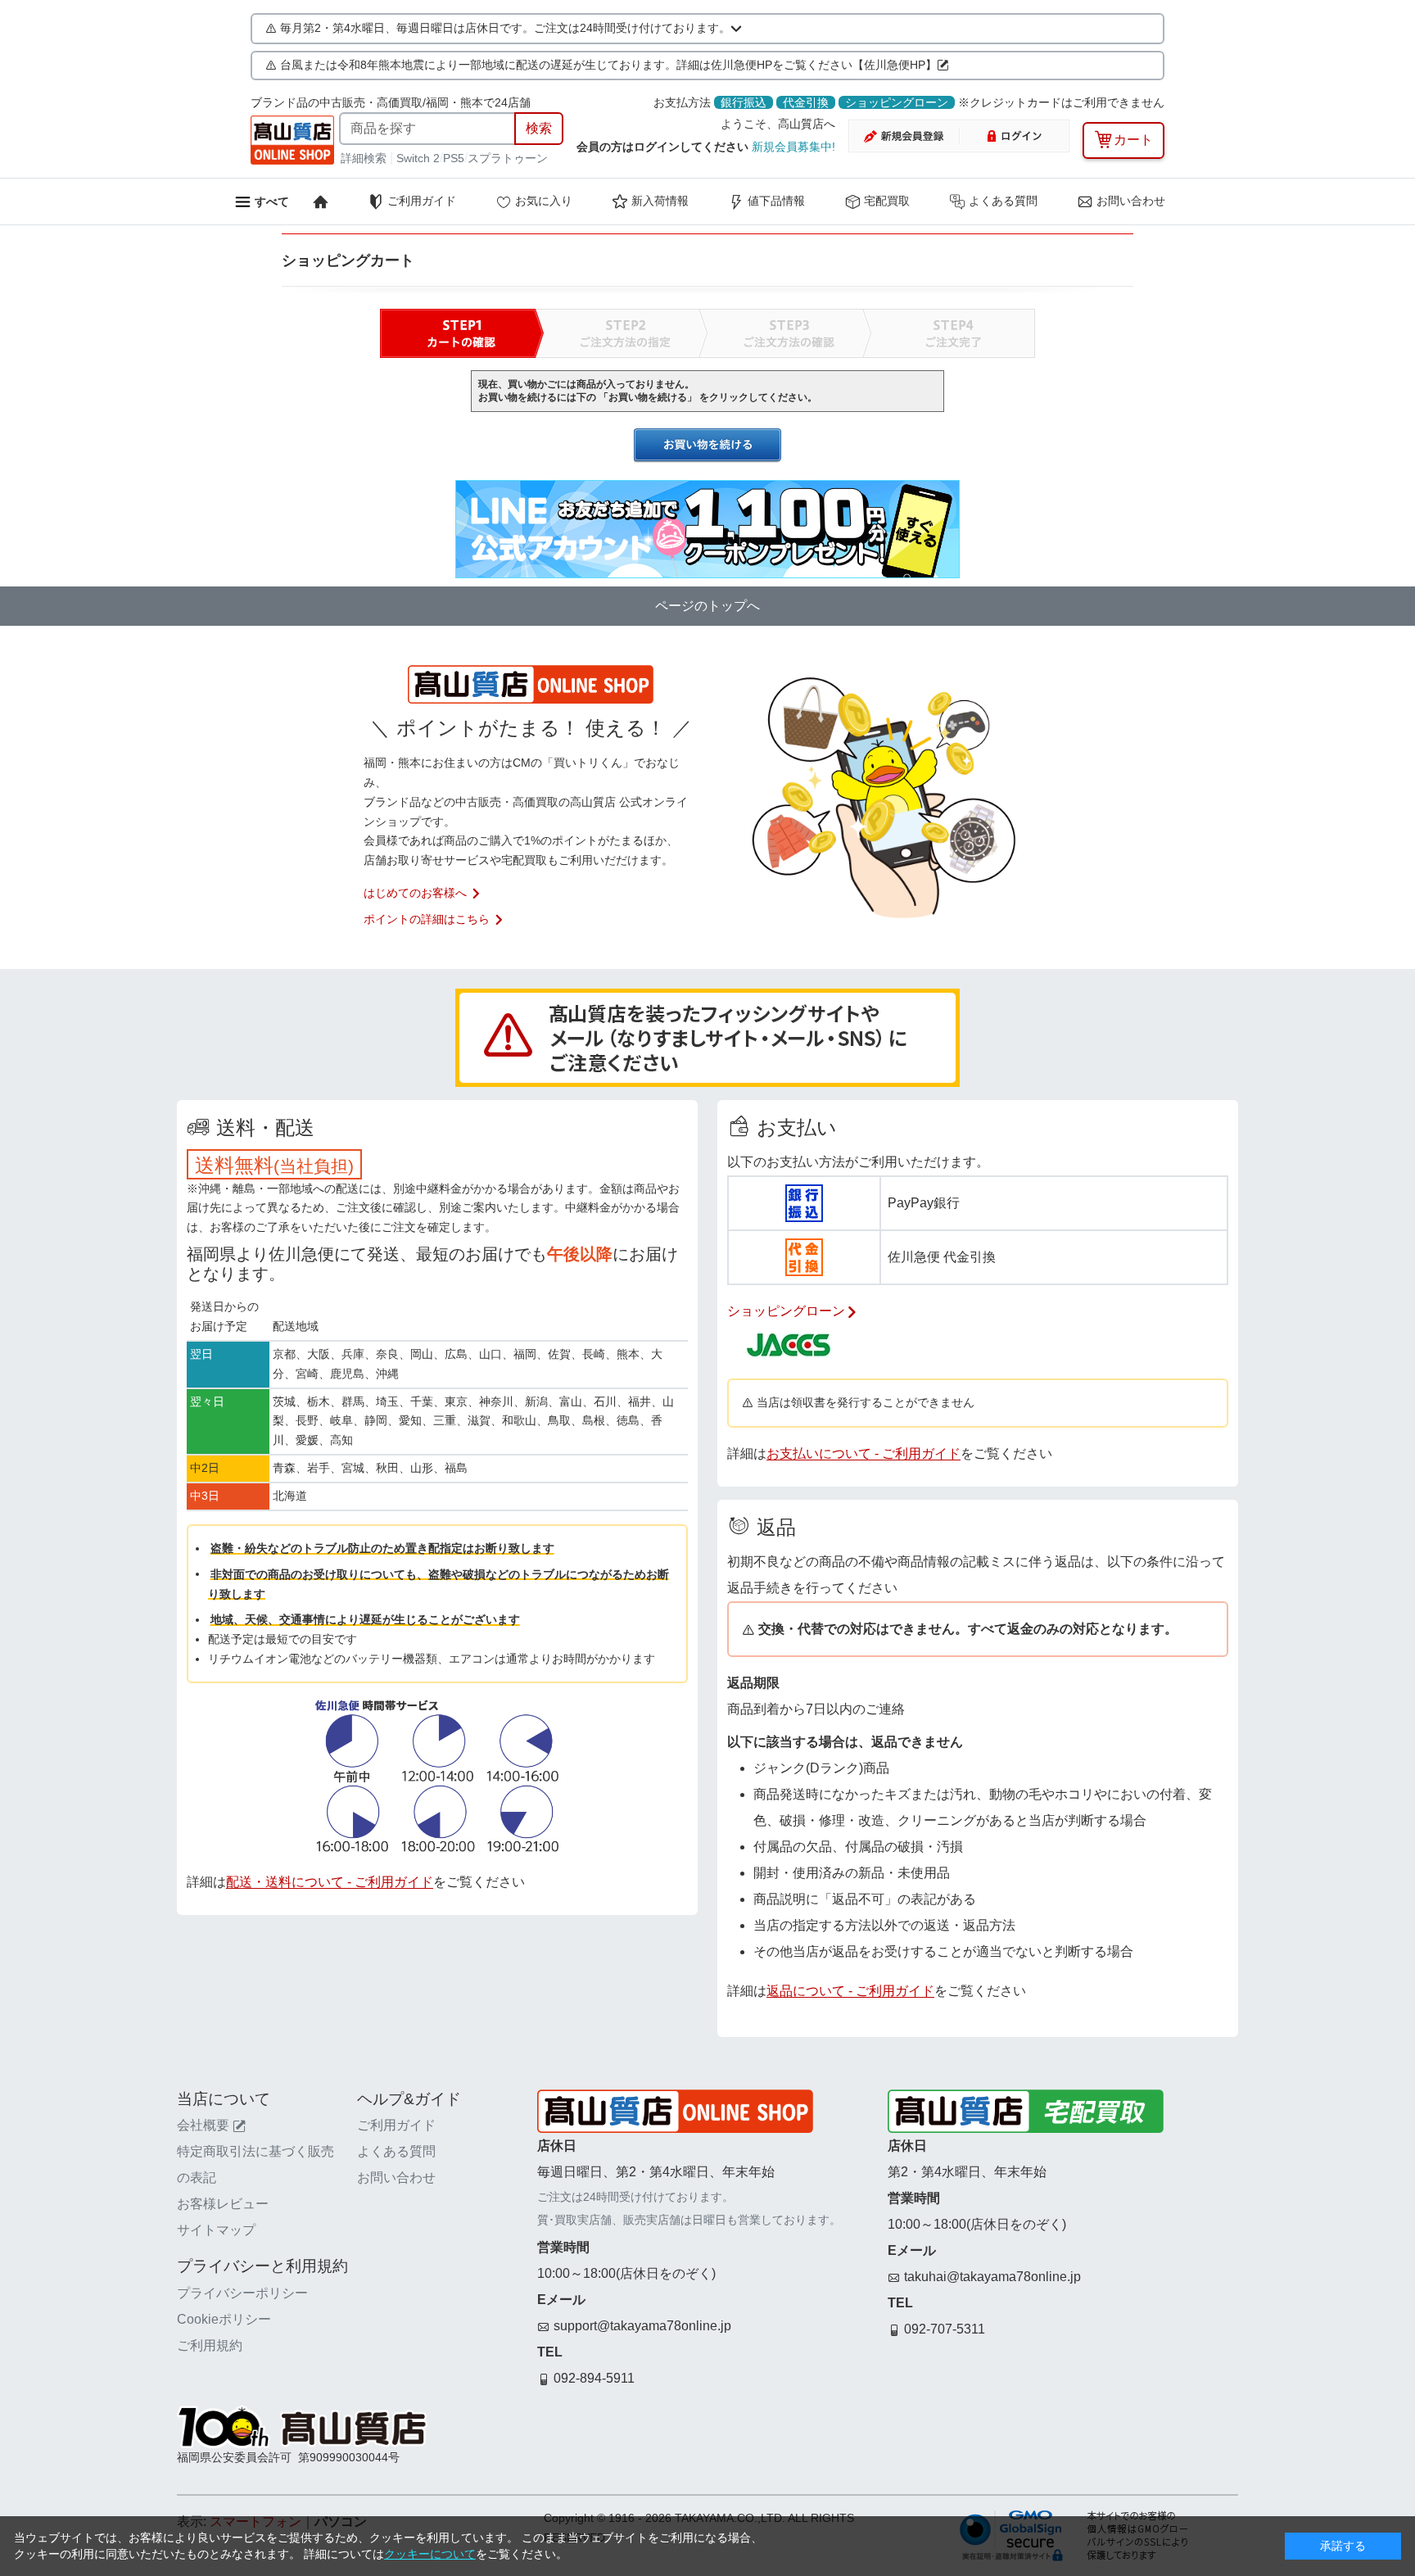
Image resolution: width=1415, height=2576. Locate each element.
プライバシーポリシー (242, 2293)
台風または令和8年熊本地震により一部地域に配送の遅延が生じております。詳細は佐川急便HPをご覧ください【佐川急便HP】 (608, 65)
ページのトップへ (707, 606)
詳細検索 (365, 158)
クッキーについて (430, 2554)
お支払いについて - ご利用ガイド (863, 1453)
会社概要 (203, 2125)
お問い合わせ (1131, 201)
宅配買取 (887, 201)
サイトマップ (216, 2230)
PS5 (454, 158)
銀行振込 (744, 102)
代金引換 (806, 102)
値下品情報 (776, 201)
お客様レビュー (223, 2204)
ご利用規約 (210, 2345)
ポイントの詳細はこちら (427, 919)
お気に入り (544, 201)
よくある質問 (1003, 201)
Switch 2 (418, 158)
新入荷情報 (660, 201)
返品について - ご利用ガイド (850, 1991)
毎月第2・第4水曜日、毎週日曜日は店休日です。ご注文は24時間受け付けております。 (505, 28)
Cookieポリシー (224, 2319)
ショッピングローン (897, 102)
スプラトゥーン (508, 158)
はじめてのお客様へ (415, 893)
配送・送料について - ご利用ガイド (330, 1882)
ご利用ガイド (422, 201)
